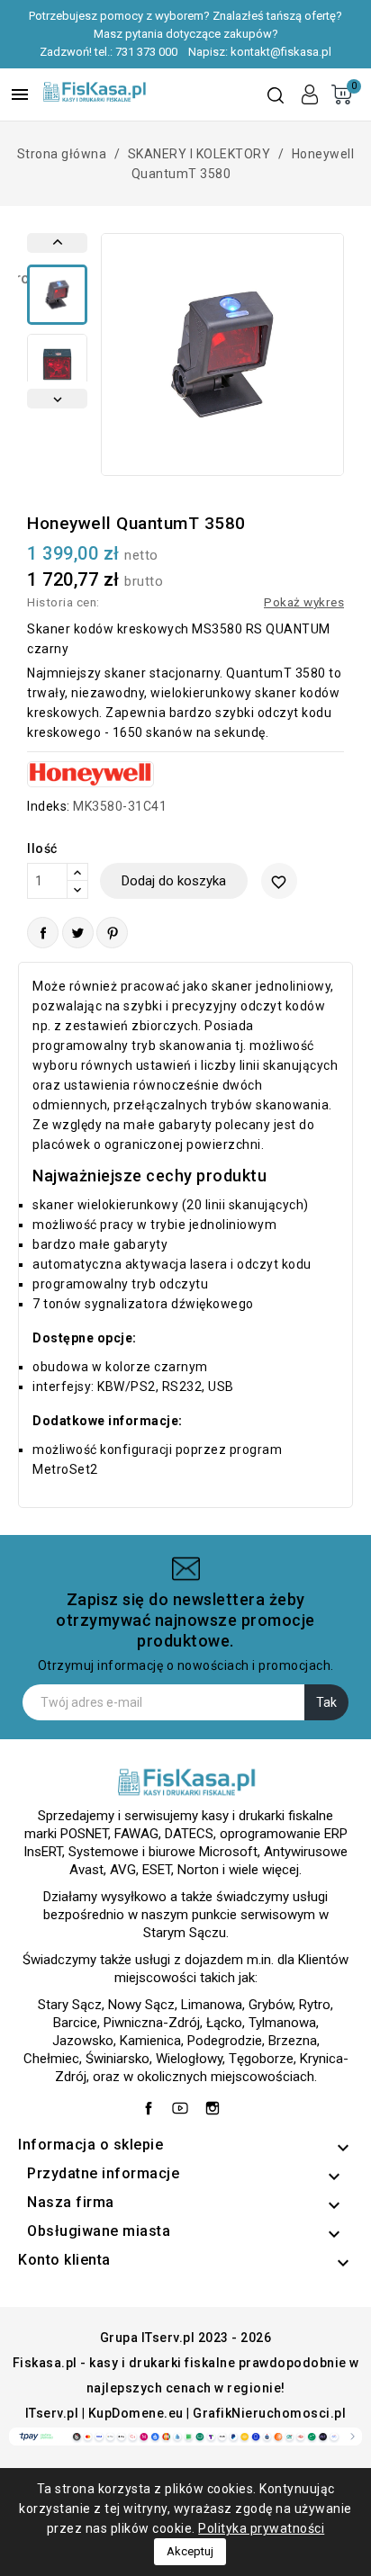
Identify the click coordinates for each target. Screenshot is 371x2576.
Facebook (153, 2104)
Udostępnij (43, 933)
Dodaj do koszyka (174, 881)
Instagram (217, 2104)
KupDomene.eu (136, 2413)
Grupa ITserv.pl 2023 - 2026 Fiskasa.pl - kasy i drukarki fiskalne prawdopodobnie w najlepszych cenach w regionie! (186, 2363)
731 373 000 (146, 52)
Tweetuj (78, 933)
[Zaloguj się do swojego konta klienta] (310, 94)
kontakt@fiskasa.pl (281, 52)
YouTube (185, 2104)
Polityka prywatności (261, 2528)
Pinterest (112, 933)
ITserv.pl (52, 2413)
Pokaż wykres (304, 602)
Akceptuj (190, 2551)
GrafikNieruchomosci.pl (269, 2413)
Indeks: (49, 806)
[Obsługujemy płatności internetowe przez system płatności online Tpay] (185, 2436)
